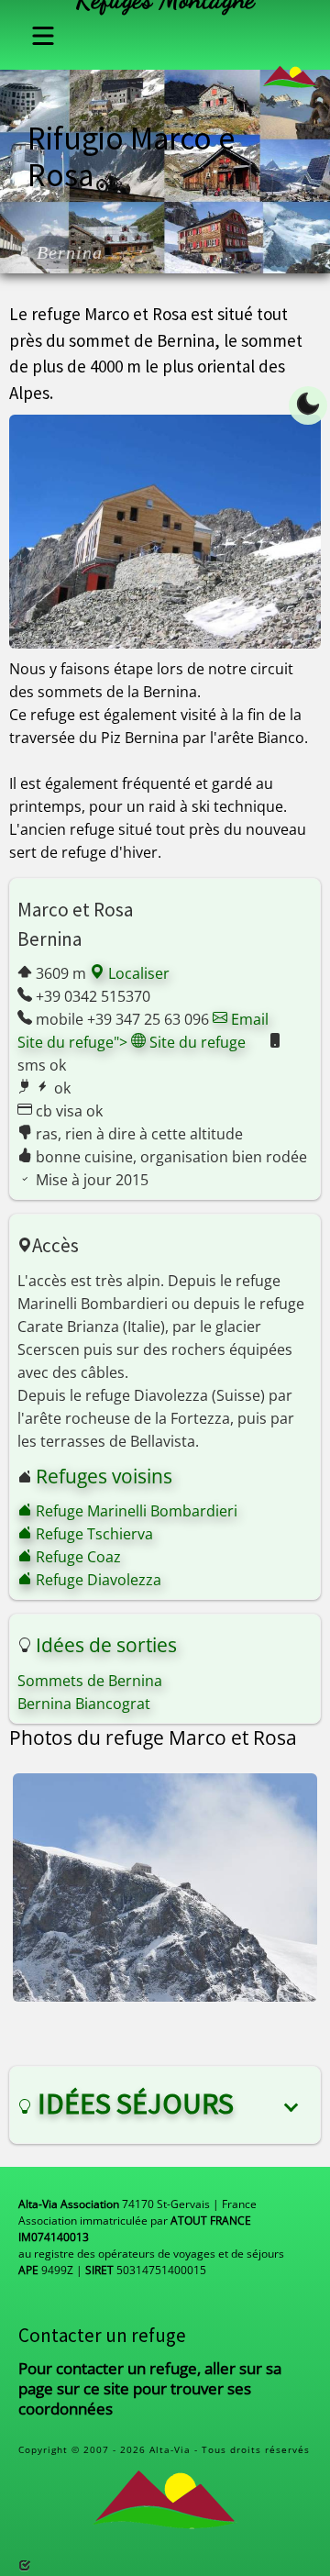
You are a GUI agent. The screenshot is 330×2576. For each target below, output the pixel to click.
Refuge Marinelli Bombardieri (135, 1511)
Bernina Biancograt (84, 1704)
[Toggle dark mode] (308, 405)
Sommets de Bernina (90, 1681)
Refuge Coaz (77, 1557)
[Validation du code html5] (25, 2565)
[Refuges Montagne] (290, 70)
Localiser (137, 973)
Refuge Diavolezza (97, 1580)
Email (248, 1019)
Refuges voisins (104, 1476)
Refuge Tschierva (93, 1534)
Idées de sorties (106, 1645)
